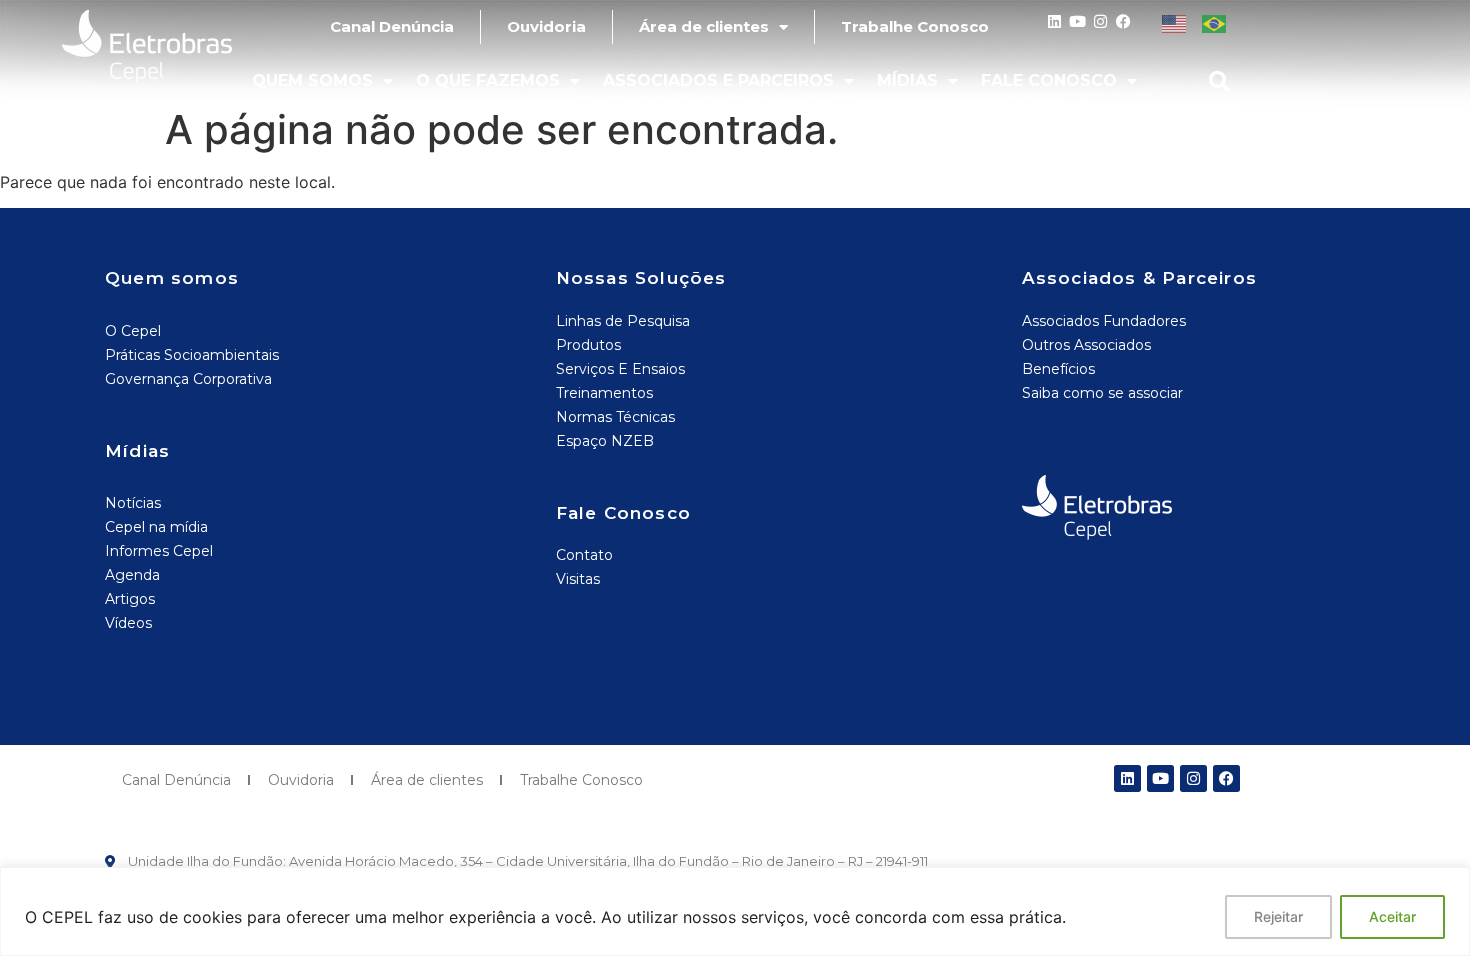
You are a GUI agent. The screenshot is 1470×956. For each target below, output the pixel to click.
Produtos (588, 345)
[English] (1174, 22)
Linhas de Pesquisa (623, 321)
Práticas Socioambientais (192, 355)
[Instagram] (1100, 21)
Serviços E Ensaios (620, 369)
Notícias (133, 503)
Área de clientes (704, 26)
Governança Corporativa (188, 379)
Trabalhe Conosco (915, 26)
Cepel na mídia (156, 527)
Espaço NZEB (605, 441)
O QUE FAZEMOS (488, 80)
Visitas (578, 579)
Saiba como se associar (1102, 393)
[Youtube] (1077, 21)
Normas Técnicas (615, 417)
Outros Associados (1086, 345)
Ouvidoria (546, 26)
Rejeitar (1278, 916)
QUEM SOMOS (312, 80)
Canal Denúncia (392, 26)
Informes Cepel (159, 551)
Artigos (130, 599)
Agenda (132, 575)
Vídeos (128, 623)
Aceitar (1392, 916)
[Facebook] (1123, 21)
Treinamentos (604, 393)
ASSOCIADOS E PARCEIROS (718, 80)
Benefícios (1058, 369)
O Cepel (133, 331)
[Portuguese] (1214, 22)
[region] (735, 911)
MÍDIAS (907, 80)
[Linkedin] (1054, 21)
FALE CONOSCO (1049, 80)
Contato (584, 555)
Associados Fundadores (1104, 321)
